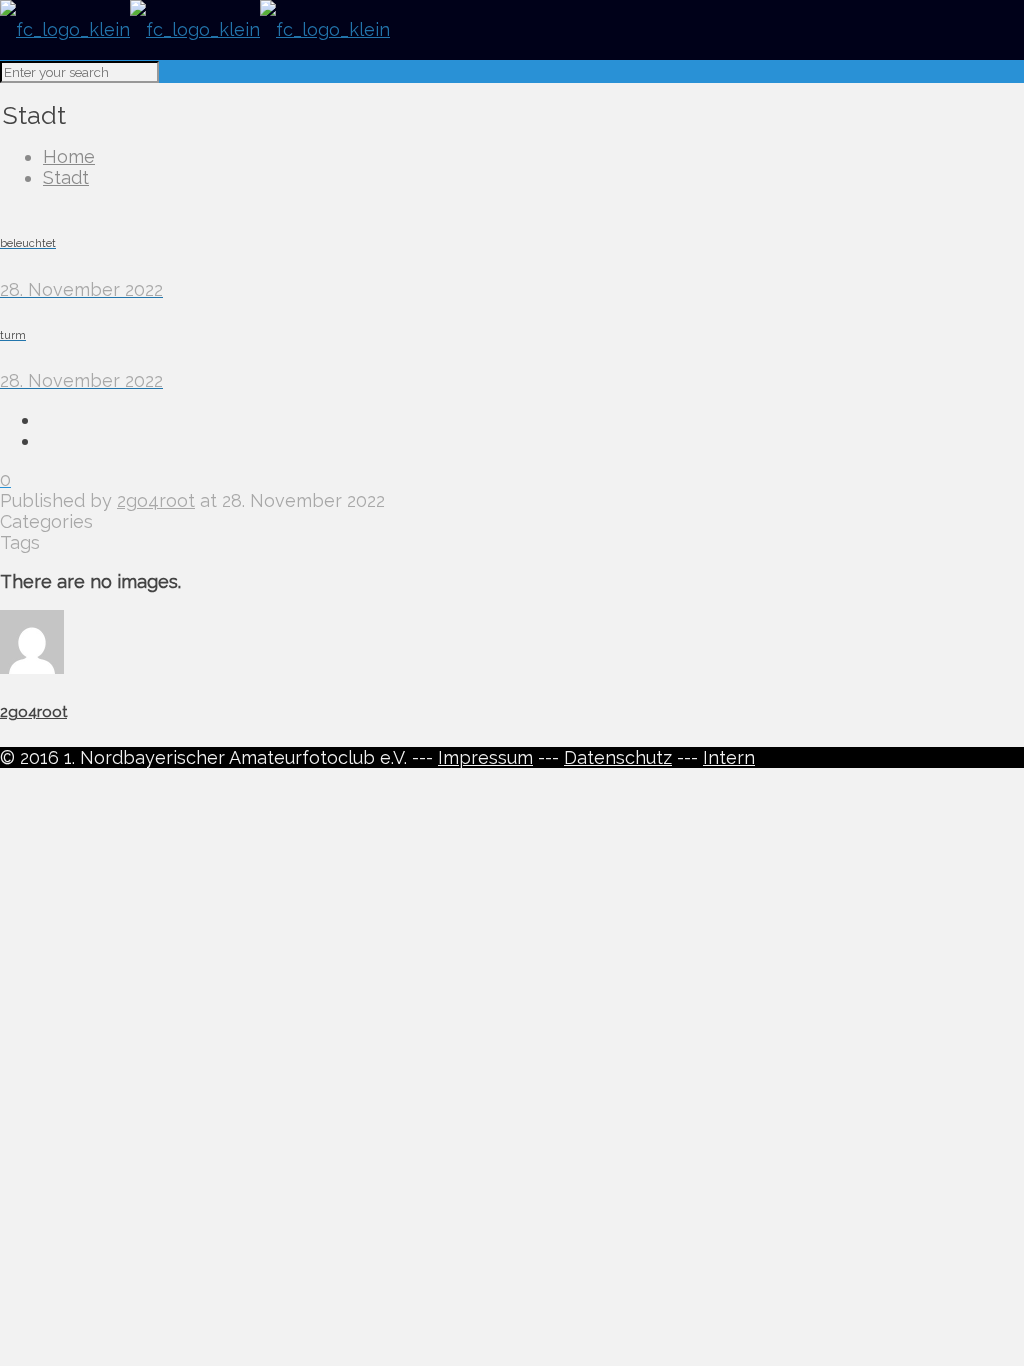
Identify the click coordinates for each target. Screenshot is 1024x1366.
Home (69, 156)
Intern (729, 757)
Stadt (66, 177)
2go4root (156, 500)
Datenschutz (618, 757)
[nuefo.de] (195, 29)
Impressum (485, 757)
